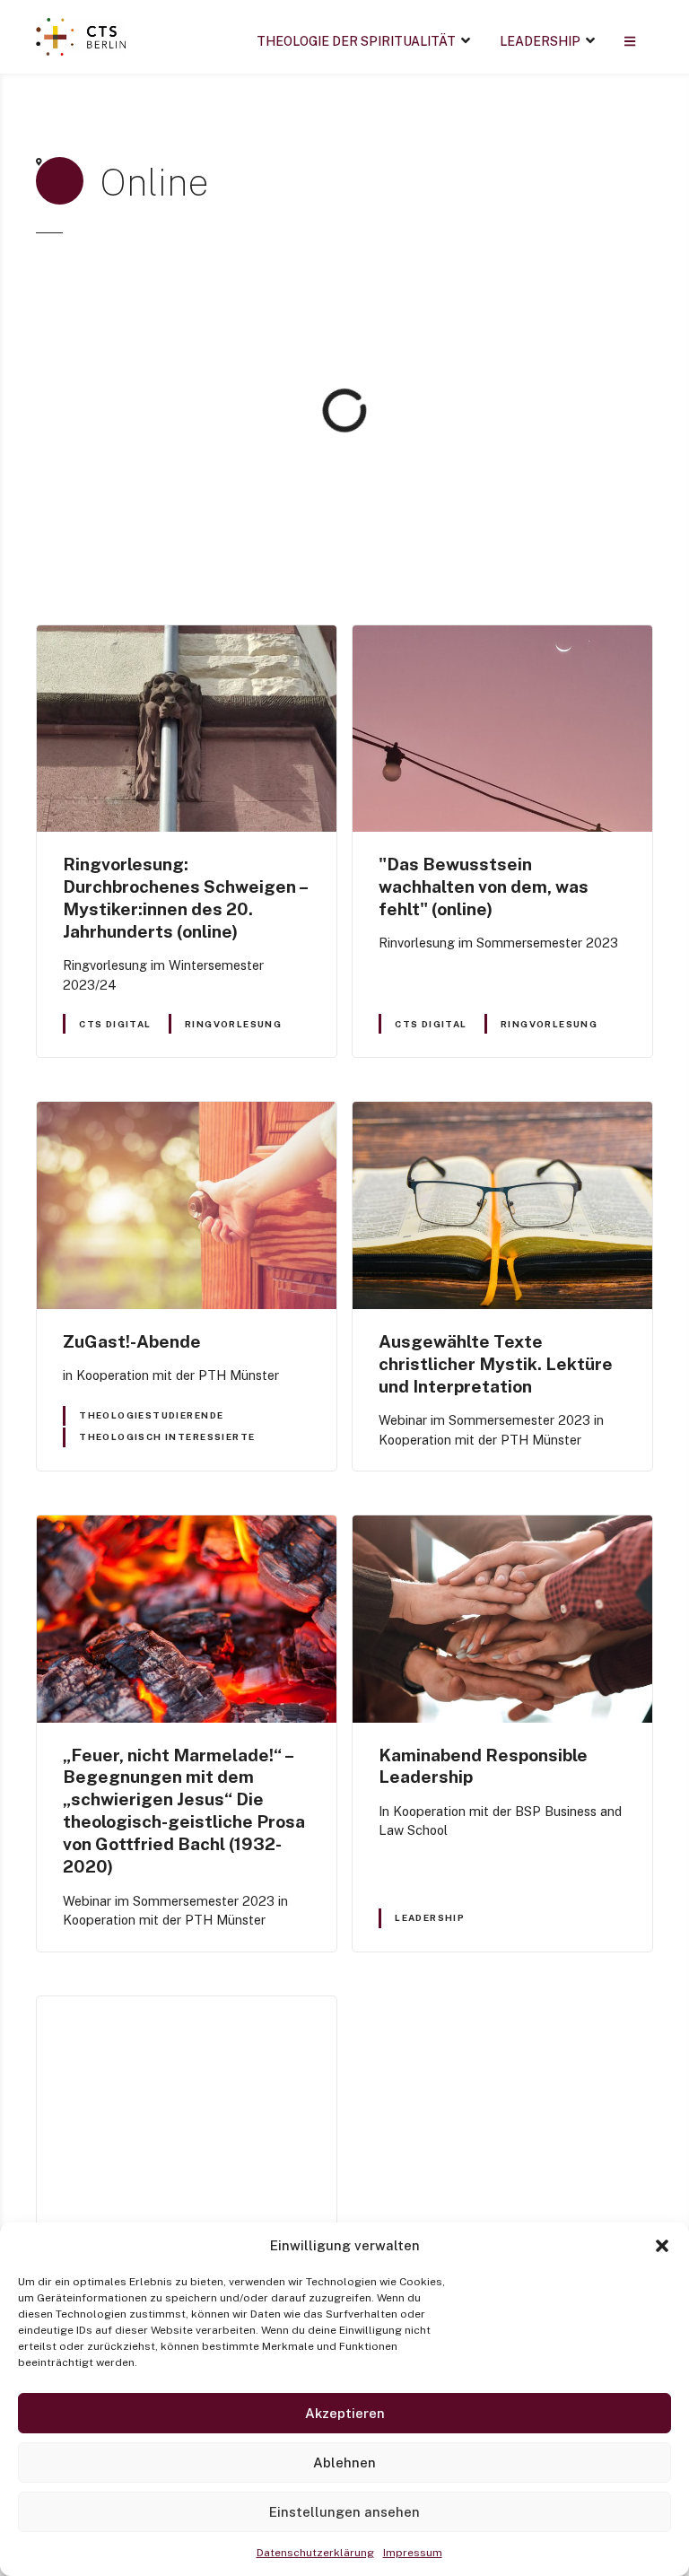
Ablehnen (344, 2462)
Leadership (540, 41)
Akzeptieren (345, 2413)
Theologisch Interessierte (167, 1436)
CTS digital (115, 1024)
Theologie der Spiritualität (356, 41)
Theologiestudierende (151, 1415)
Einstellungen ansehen (344, 2512)
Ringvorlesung (233, 1024)
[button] (662, 2246)
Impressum (413, 2553)
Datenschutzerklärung (315, 2553)
